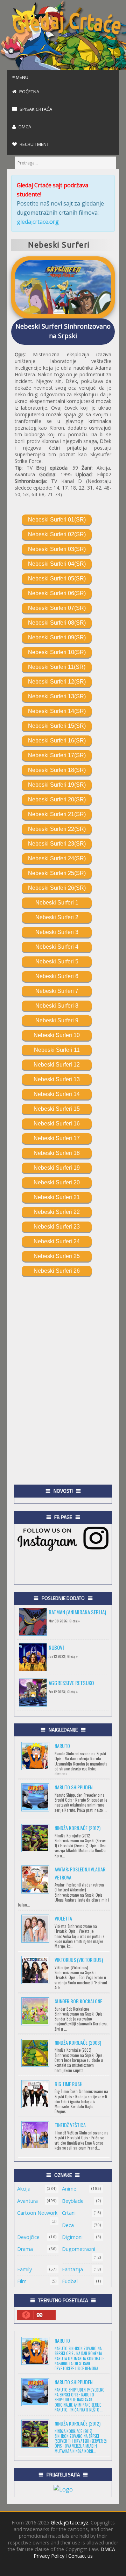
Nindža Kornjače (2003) (78, 2042)
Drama (25, 2249)
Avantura (27, 2201)
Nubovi (56, 1647)
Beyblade (73, 2201)
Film (22, 2281)
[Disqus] (63, 1364)
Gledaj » (75, 1621)
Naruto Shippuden (73, 1787)
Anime (69, 2189)
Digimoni (72, 2237)
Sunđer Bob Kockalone (78, 2001)
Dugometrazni (79, 2249)
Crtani (69, 2213)
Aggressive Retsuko (71, 1683)
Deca (68, 2225)
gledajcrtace (38, 222)
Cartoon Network (37, 2213)
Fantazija (72, 2269)
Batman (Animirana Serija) (77, 1612)
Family (24, 2269)
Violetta (63, 1918)
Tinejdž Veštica (70, 2125)
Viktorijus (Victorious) (79, 1960)
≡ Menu (20, 77)
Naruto (62, 1746)
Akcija (24, 2189)
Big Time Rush (69, 2084)
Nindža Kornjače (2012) (78, 1828)
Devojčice (28, 2237)
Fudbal (70, 2281)
